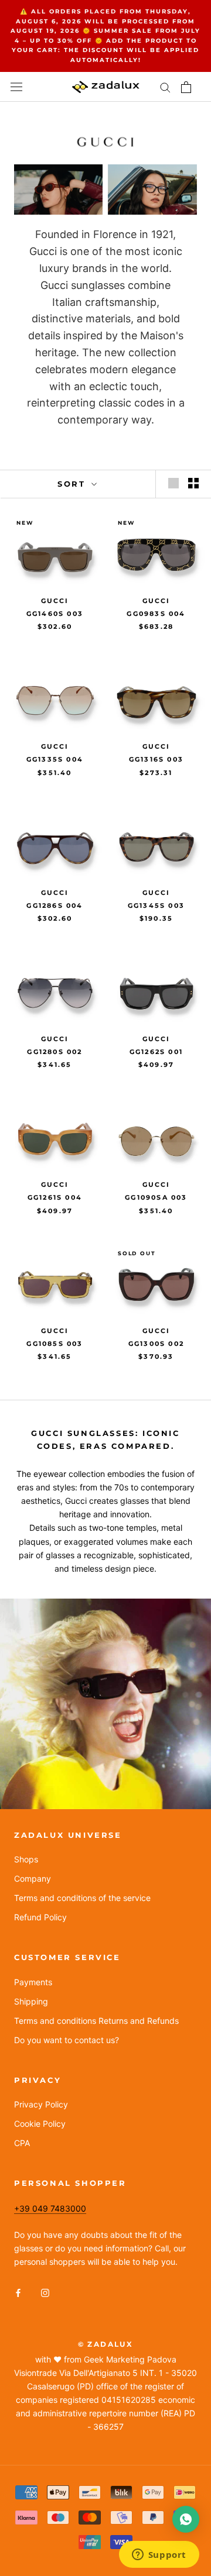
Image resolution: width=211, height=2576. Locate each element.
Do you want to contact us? (67, 2040)
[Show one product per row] (173, 483)
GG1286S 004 (55, 905)
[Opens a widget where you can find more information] (159, 2556)
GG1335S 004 (55, 759)
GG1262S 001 (156, 1052)
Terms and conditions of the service (82, 1898)
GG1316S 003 (156, 759)
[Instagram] (45, 2292)
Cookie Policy (40, 2124)
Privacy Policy (41, 2104)
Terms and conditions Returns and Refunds (96, 2021)
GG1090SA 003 (156, 1197)
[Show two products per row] (193, 483)
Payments (33, 1982)
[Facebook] (18, 2292)
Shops (26, 1859)
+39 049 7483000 (50, 2208)
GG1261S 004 (55, 1197)
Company (33, 1878)
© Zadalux (106, 2344)
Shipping (31, 2001)
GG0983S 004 (156, 614)
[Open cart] (186, 87)
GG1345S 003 (156, 905)
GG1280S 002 (55, 1052)
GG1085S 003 (55, 1344)
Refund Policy (40, 1917)
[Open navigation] (16, 87)
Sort (73, 484)
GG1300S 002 (156, 1344)
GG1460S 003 (55, 614)
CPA (22, 2143)
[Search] (165, 87)
